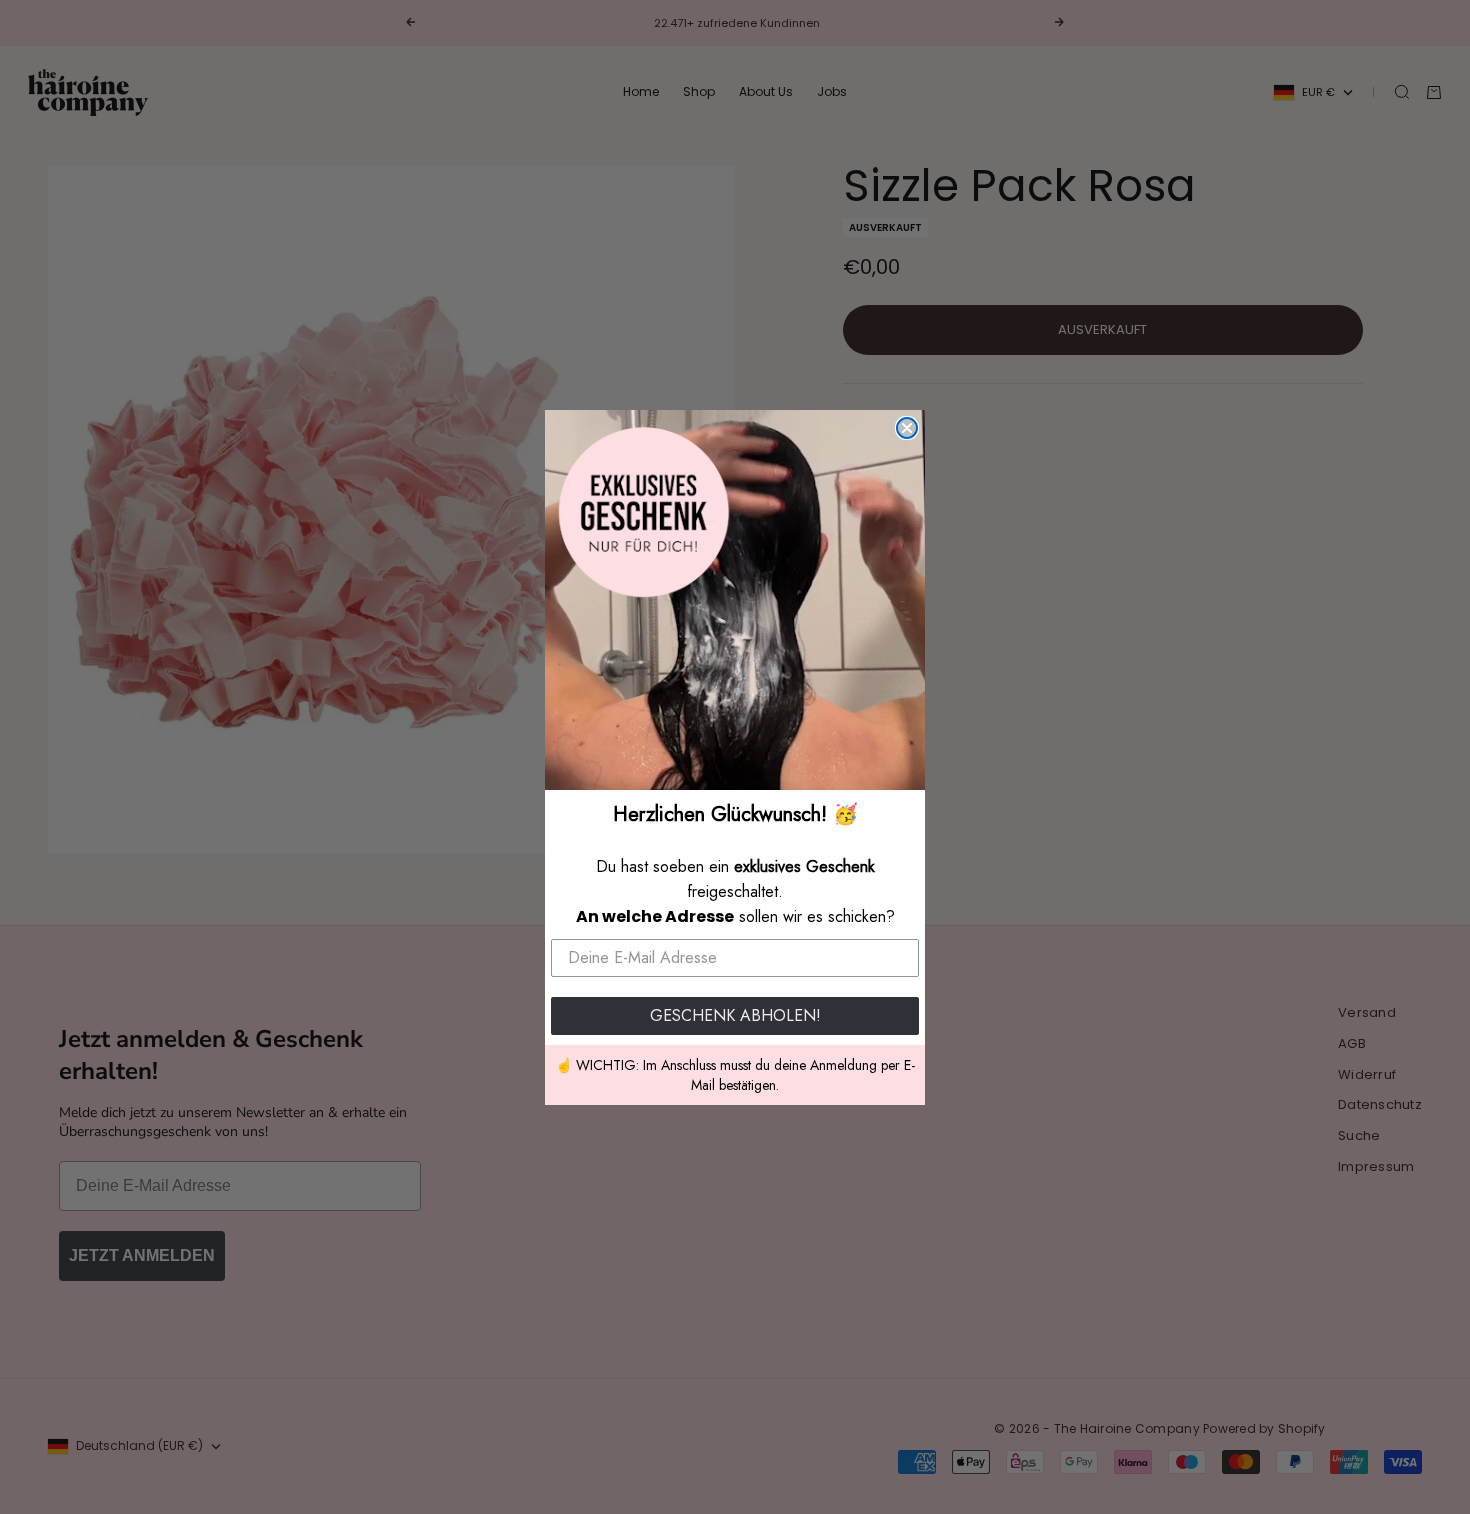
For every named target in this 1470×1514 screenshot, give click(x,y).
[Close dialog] (907, 428)
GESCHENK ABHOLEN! (735, 1015)
